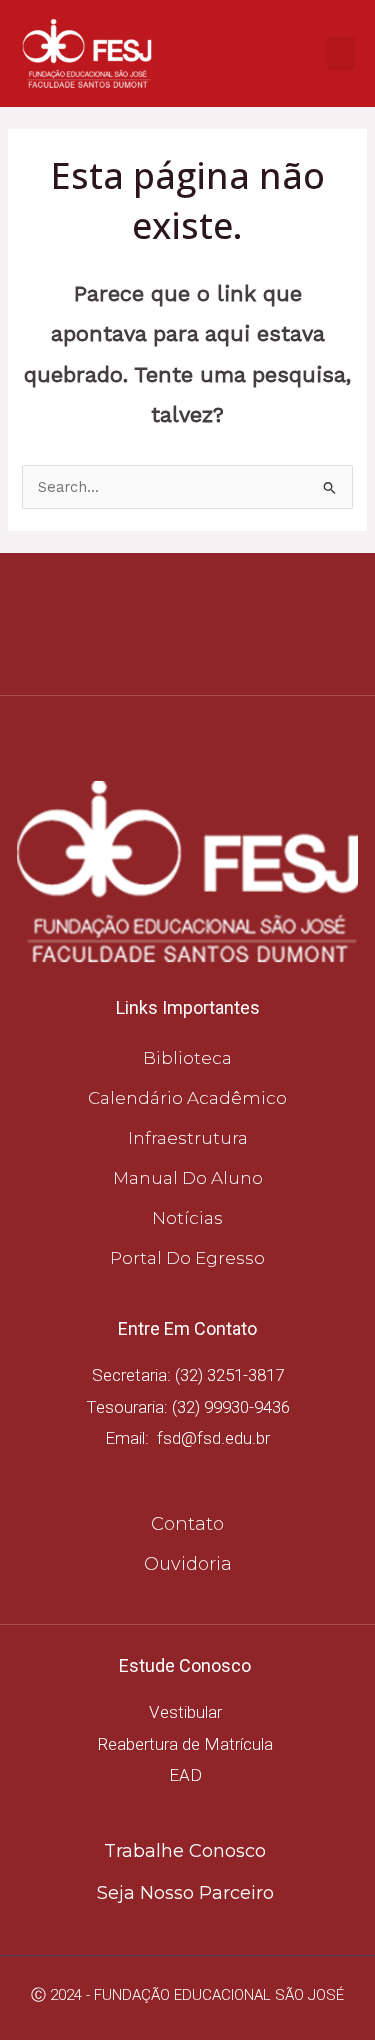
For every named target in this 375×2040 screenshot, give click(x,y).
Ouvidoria (188, 1564)
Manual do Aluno (188, 1178)
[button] (341, 53)
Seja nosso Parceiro (185, 1893)
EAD (185, 1775)
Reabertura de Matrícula (185, 1744)
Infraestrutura (188, 1138)
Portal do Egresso (187, 1258)
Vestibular (185, 1712)
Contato (187, 1524)
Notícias (187, 1218)
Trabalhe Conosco (185, 1851)
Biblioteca (187, 1058)
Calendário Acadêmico (187, 1098)
